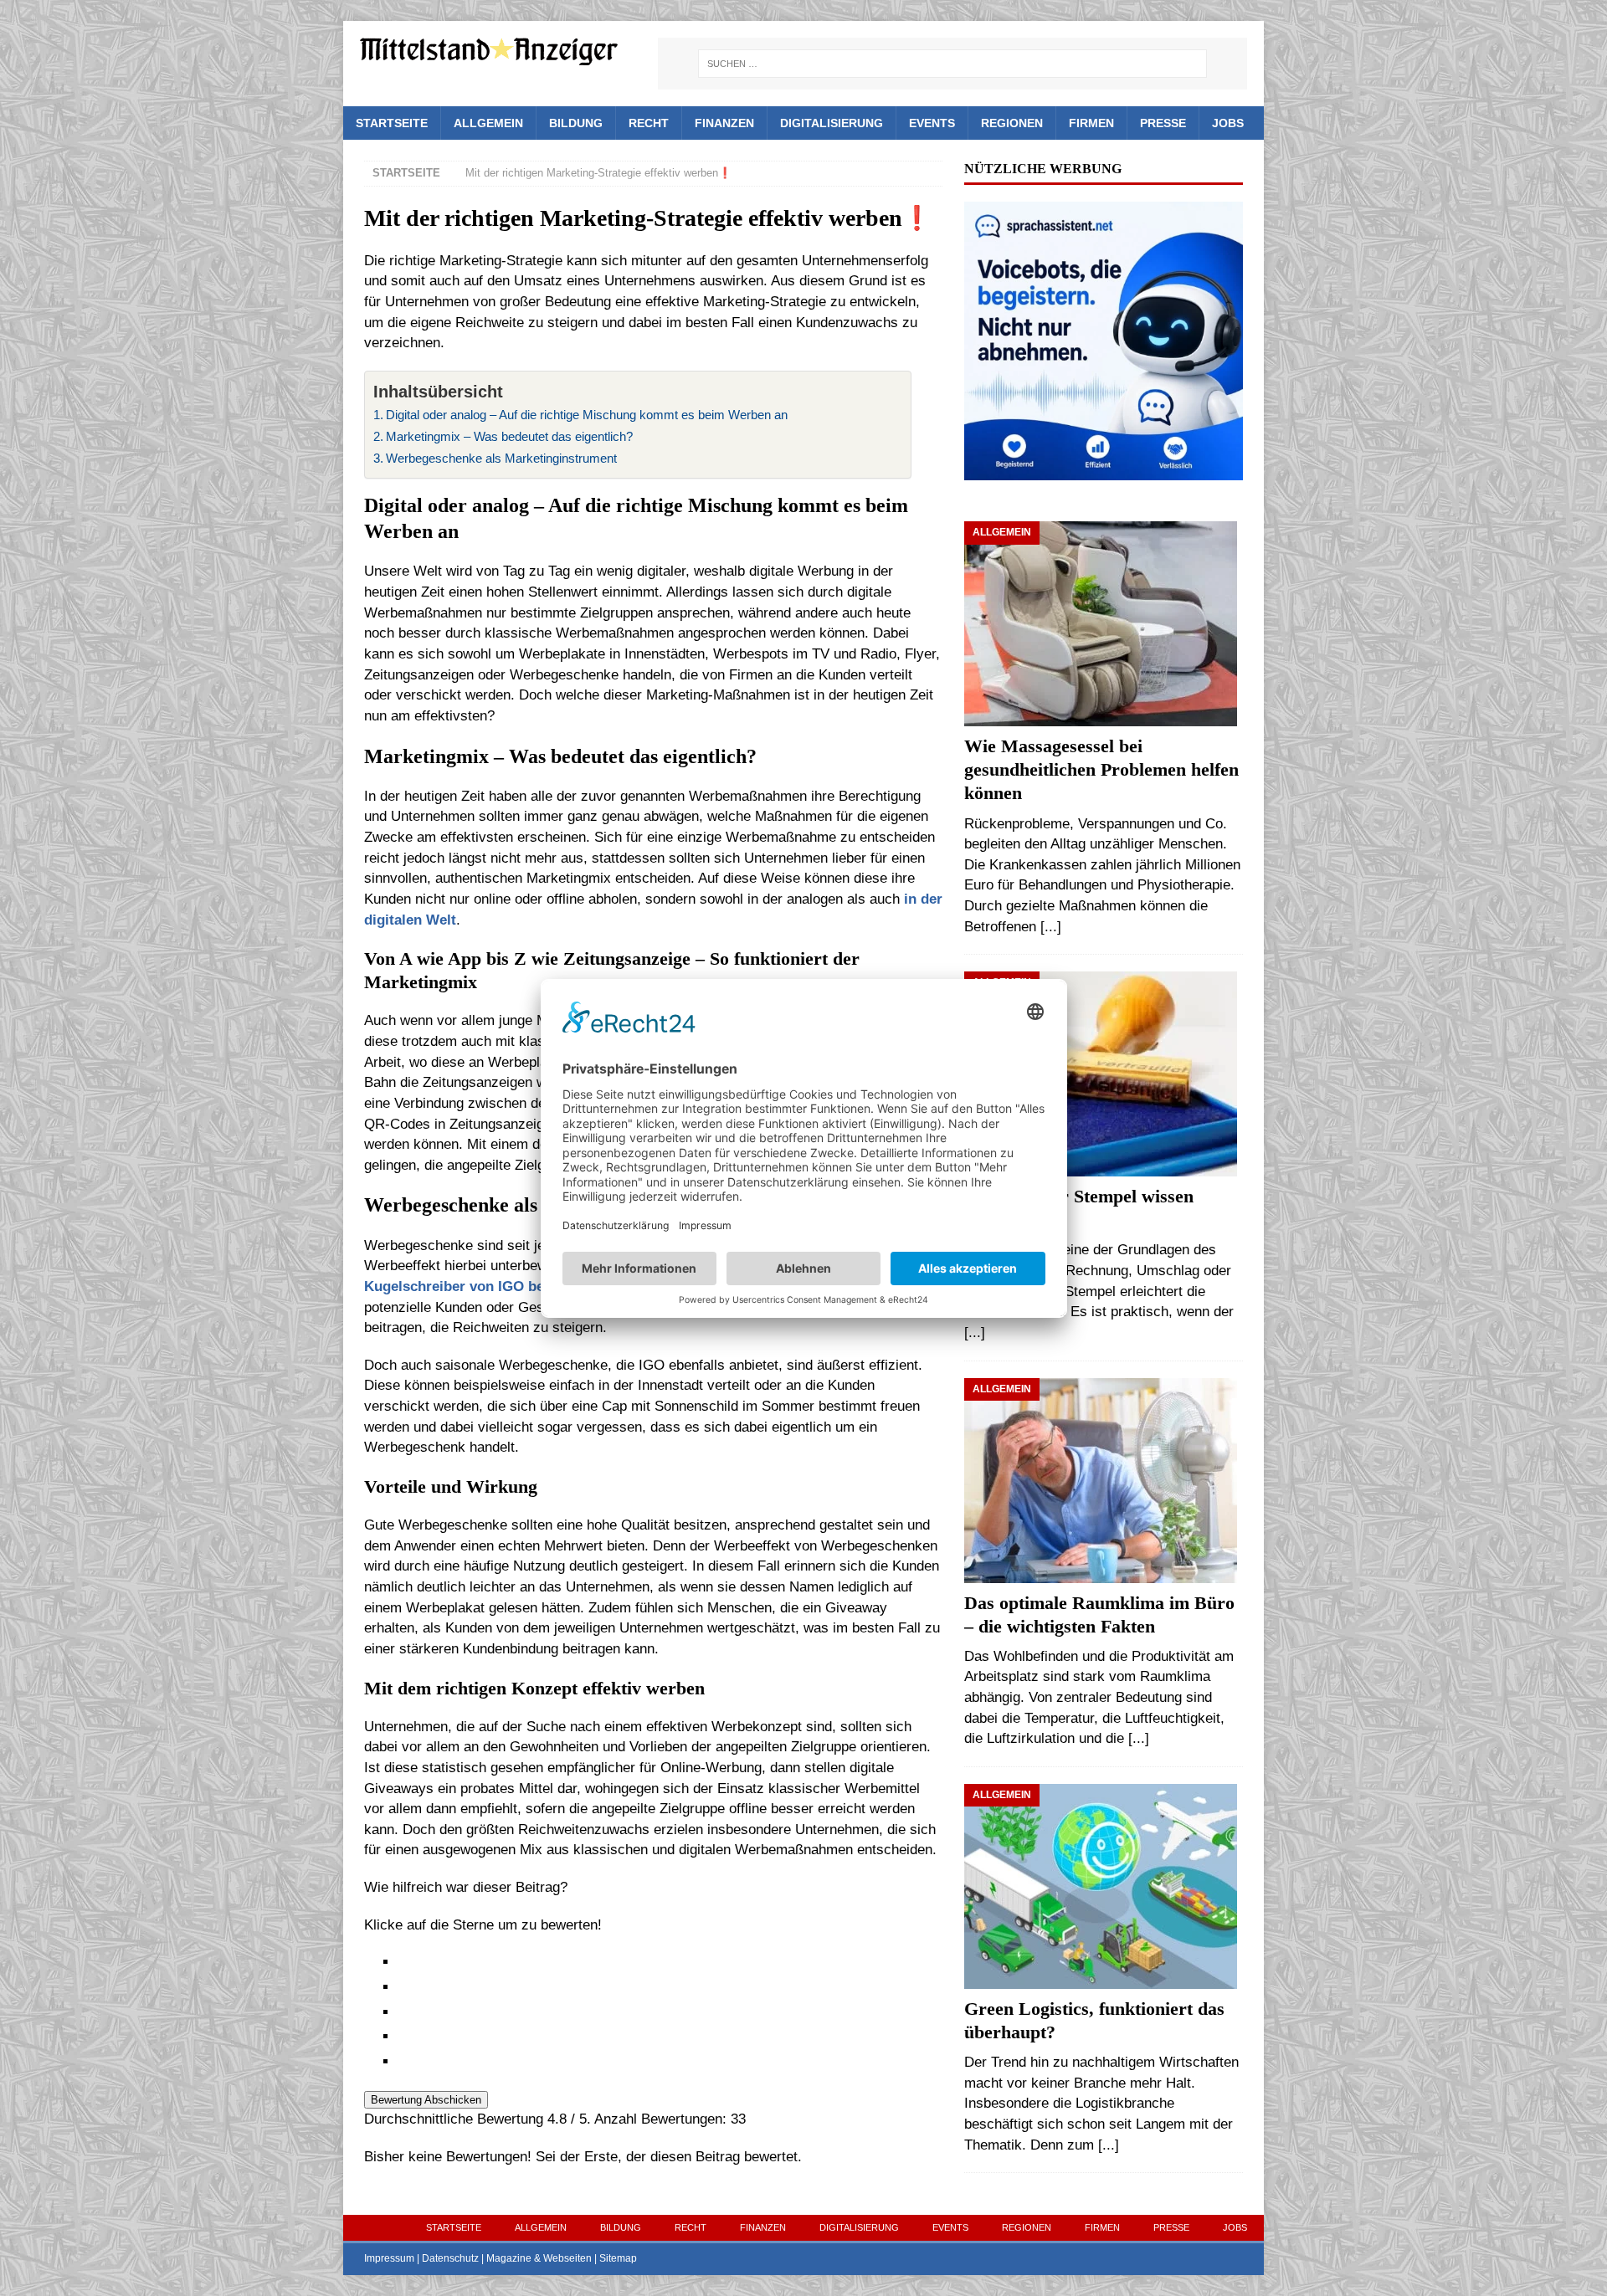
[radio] (670, 1963)
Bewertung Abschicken (426, 2100)
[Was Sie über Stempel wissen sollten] (1103, 1074)
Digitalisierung (832, 123)
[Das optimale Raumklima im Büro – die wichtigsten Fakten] (1103, 1481)
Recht (649, 123)
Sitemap (618, 2258)
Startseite (392, 123)
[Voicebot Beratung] (1103, 469)
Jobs (1228, 123)
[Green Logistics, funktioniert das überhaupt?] (1103, 1886)
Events (932, 123)
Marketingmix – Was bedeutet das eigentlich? (509, 436)
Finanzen (724, 123)
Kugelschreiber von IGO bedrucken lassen (504, 1286)
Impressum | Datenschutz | (425, 2258)
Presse (1163, 123)
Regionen (1012, 123)
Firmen (1091, 123)
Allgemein (488, 123)
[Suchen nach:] (952, 64)
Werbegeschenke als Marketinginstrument (501, 458)
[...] (1051, 927)
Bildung (576, 123)
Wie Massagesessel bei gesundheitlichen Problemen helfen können (1101, 770)
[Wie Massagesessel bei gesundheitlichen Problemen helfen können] (1103, 624)
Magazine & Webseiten (539, 2258)
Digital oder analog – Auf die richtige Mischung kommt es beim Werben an (587, 415)
